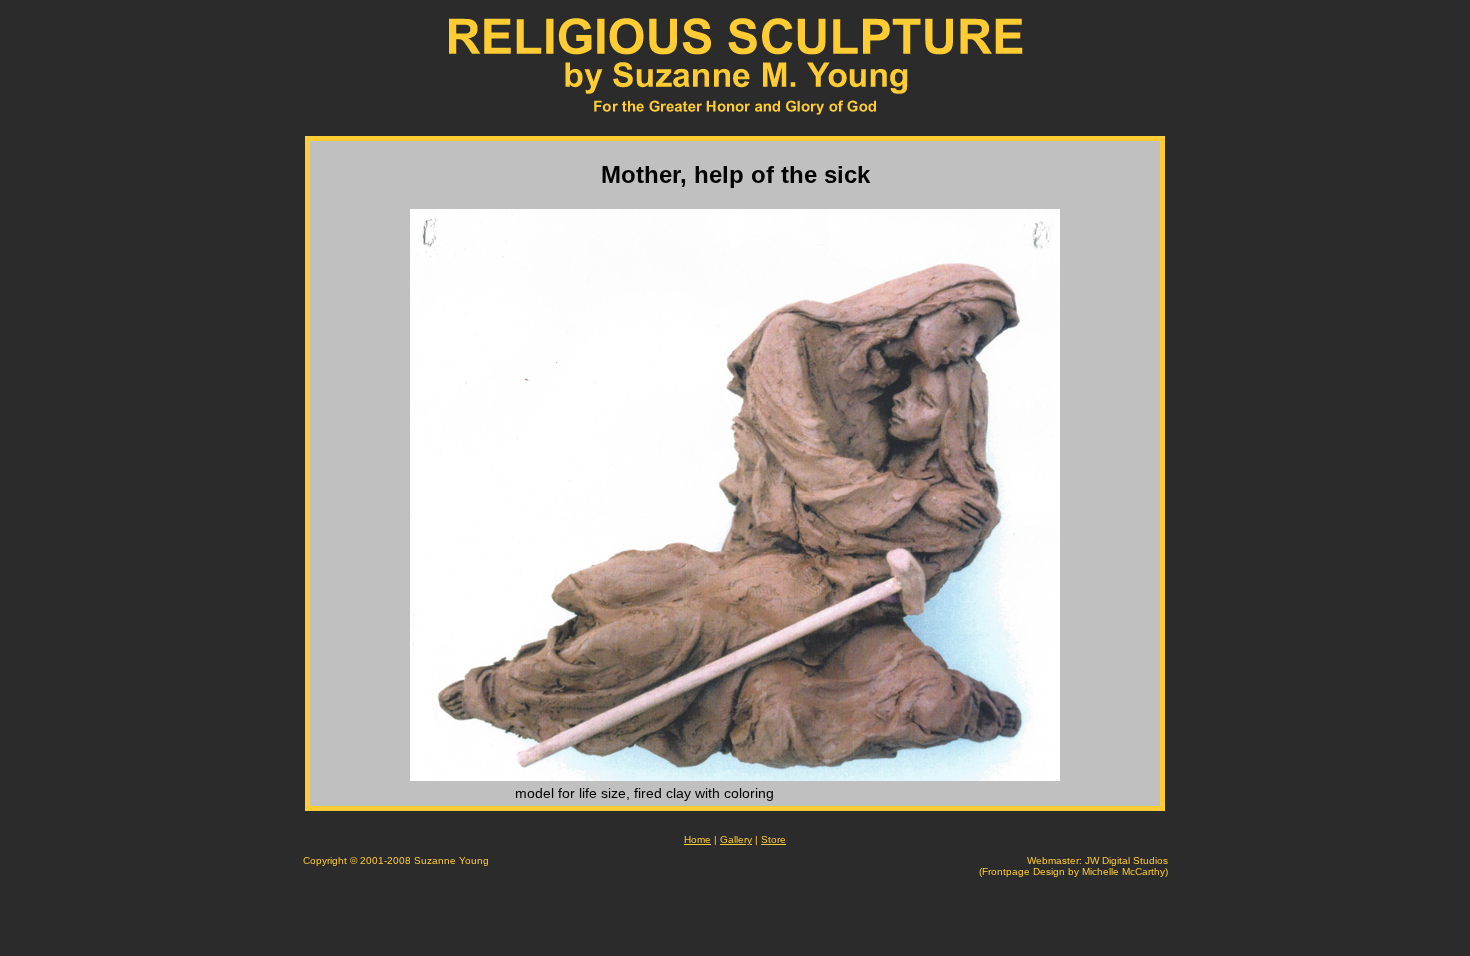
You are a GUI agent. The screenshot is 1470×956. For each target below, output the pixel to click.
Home (697, 839)
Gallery (736, 839)
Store (773, 839)
